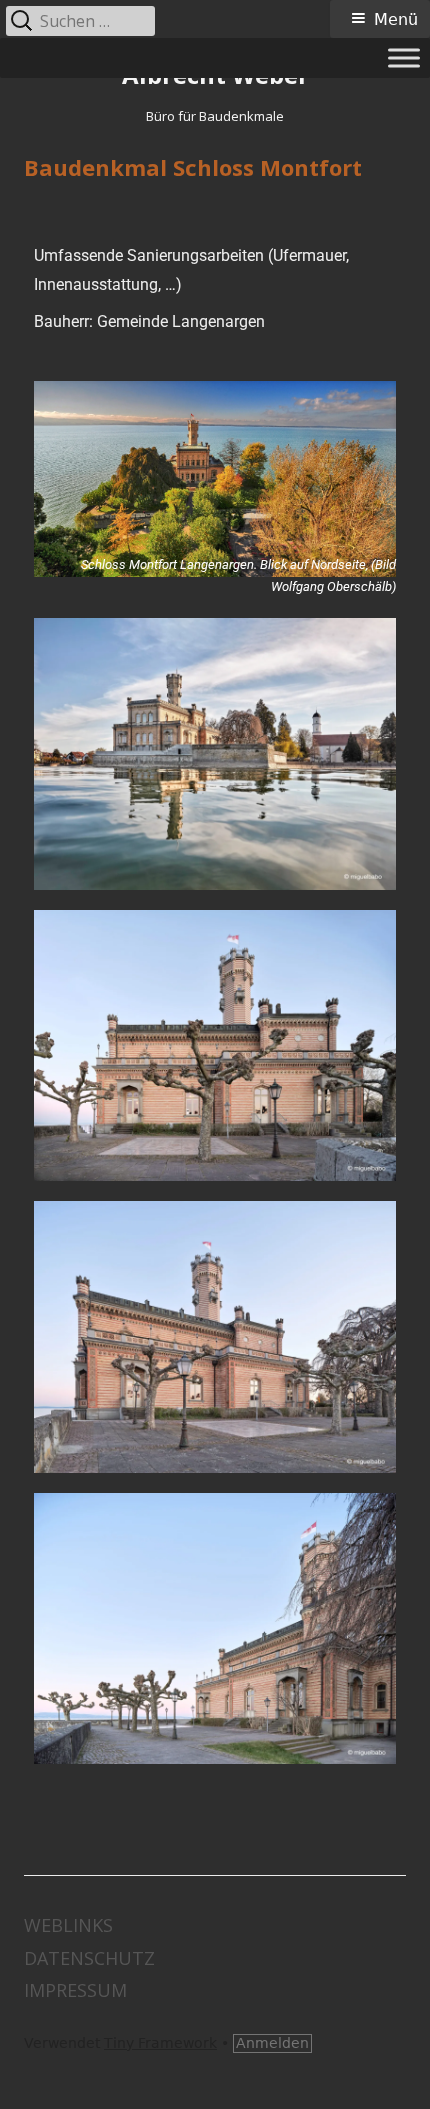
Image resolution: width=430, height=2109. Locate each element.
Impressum (75, 1990)
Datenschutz (89, 1958)
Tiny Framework (160, 2043)
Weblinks (68, 1925)
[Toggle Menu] (404, 57)
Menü (396, 19)
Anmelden (272, 2043)
